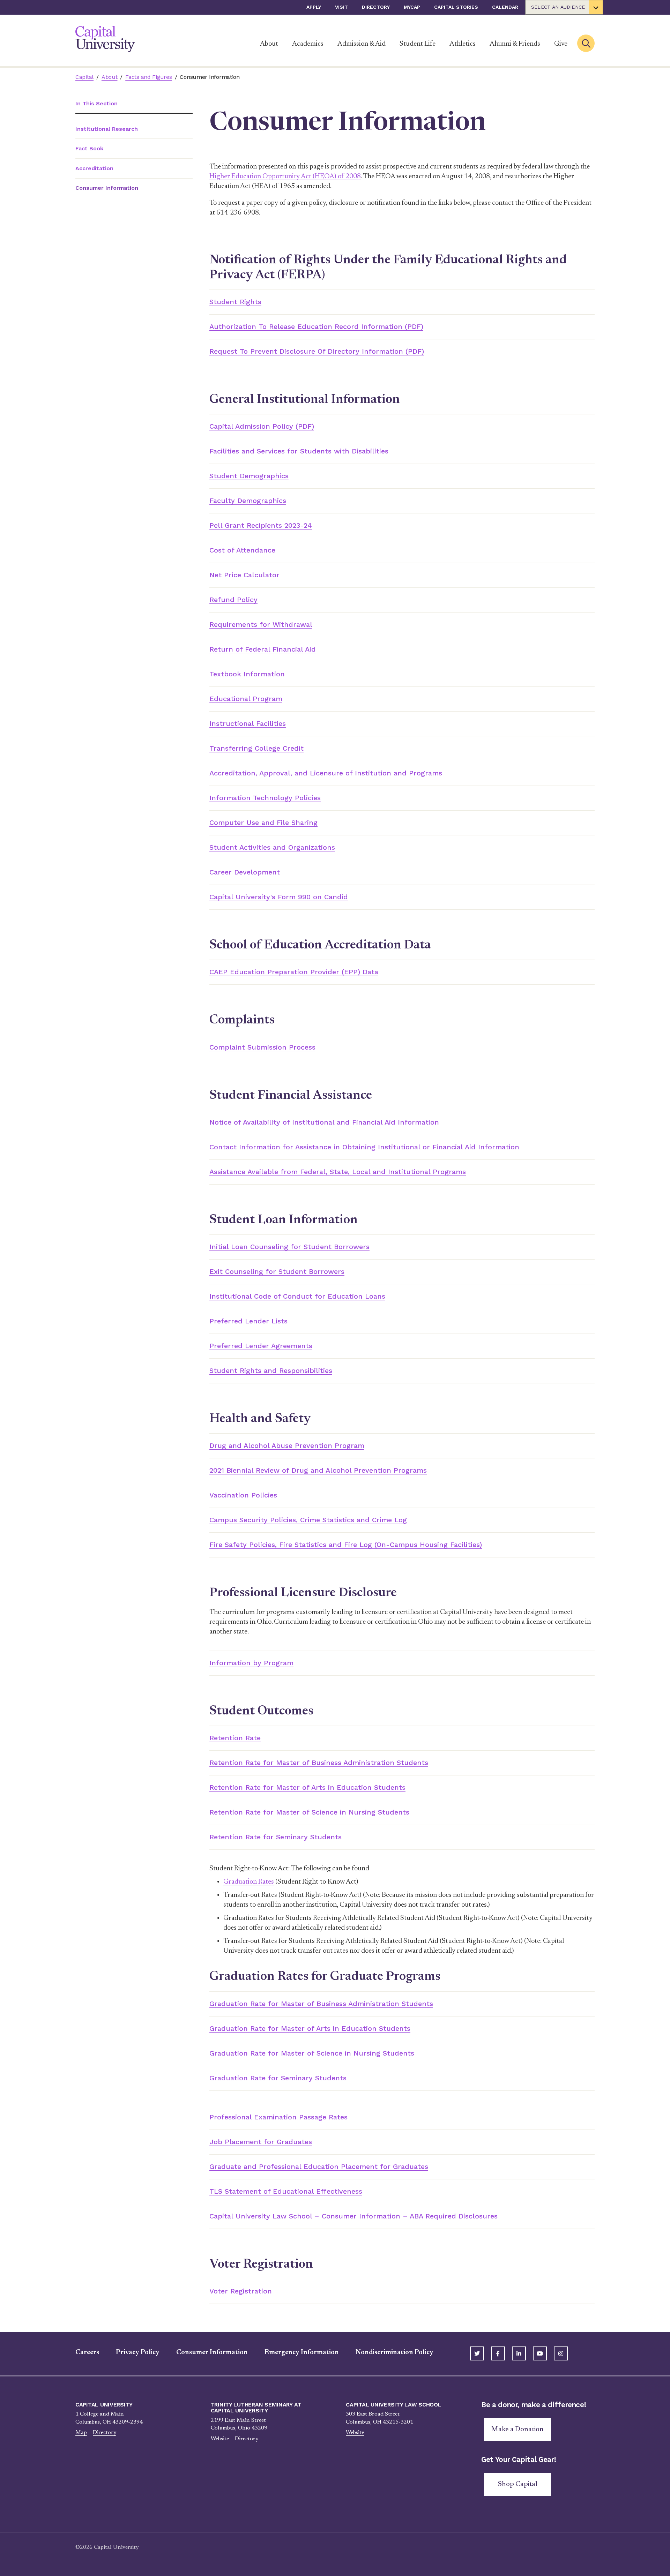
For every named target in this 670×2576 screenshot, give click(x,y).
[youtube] (540, 2353)
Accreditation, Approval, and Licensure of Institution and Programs (326, 773)
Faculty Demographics (248, 501)
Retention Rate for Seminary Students (276, 1837)
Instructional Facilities (248, 723)
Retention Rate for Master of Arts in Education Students (307, 1787)
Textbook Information (247, 674)
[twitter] (477, 2353)
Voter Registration (241, 2291)
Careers (87, 2352)
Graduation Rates (249, 1882)
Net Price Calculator (244, 575)
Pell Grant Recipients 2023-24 (261, 525)
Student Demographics (249, 476)
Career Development (245, 872)
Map (81, 2433)
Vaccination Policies (243, 1495)
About (269, 44)
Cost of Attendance (242, 550)
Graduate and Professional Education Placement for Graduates (319, 2166)
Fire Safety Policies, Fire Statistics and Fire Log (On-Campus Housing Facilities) (346, 1545)
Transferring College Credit (256, 748)
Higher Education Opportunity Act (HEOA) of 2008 (285, 177)
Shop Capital (518, 2484)
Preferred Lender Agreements (261, 1346)
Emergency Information (302, 2352)
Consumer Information (212, 2352)
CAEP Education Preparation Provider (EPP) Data (294, 972)
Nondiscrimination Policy (394, 2352)
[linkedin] (519, 2353)
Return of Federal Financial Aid (263, 649)
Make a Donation (518, 2429)
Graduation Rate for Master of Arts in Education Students (310, 2028)
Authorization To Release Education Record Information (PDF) (316, 326)
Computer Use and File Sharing (263, 823)
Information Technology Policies (265, 798)
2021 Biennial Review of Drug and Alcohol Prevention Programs (318, 1470)
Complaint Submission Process (262, 1047)
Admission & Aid (362, 44)
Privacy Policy (138, 2352)
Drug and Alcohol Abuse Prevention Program (287, 1445)
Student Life (418, 44)
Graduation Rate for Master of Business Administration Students (321, 2004)
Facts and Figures (148, 77)
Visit (341, 7)
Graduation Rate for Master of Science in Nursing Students (312, 2053)
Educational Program (246, 699)
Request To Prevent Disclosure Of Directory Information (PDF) (317, 351)
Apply (314, 7)
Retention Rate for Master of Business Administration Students (319, 1763)
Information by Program (251, 1663)
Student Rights (235, 302)
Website (220, 2439)
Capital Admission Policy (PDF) (262, 426)
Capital (84, 77)
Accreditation (94, 168)
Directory (376, 7)
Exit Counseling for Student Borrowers (277, 1271)
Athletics (463, 44)
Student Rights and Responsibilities (271, 1370)
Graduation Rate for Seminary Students (278, 2078)
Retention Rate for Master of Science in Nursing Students (309, 1812)
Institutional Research (107, 129)
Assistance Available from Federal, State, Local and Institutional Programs (338, 1172)
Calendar (505, 7)
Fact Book (89, 148)
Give (561, 44)
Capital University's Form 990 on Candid (279, 897)
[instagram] (561, 2353)
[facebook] (498, 2353)
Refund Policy (233, 600)
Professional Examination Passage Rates (278, 2117)
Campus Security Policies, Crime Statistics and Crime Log (308, 1520)
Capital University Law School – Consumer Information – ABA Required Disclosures (353, 2216)
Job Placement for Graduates (261, 2142)
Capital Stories (456, 7)
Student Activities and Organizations (272, 847)
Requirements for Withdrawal (261, 624)
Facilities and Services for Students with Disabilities (299, 451)
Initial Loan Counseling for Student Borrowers (289, 1247)
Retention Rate (235, 1738)
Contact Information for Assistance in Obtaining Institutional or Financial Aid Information (364, 1147)
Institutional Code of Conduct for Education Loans (297, 1296)
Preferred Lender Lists (248, 1321)
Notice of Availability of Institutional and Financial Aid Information (324, 1122)
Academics (308, 44)
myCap (412, 7)
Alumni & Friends (515, 44)
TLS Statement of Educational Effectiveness (286, 2191)
